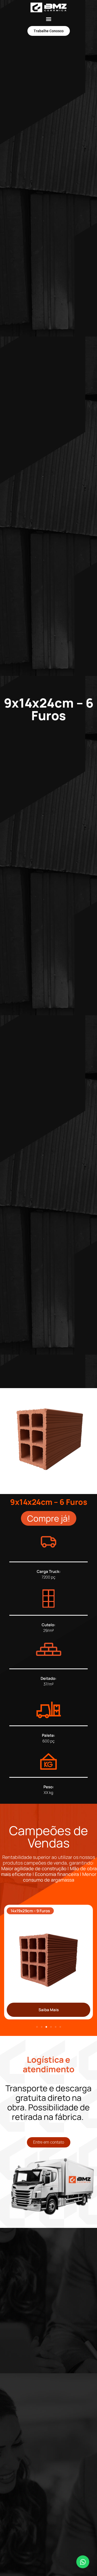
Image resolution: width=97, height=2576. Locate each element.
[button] (48, 19)
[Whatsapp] (83, 2562)
